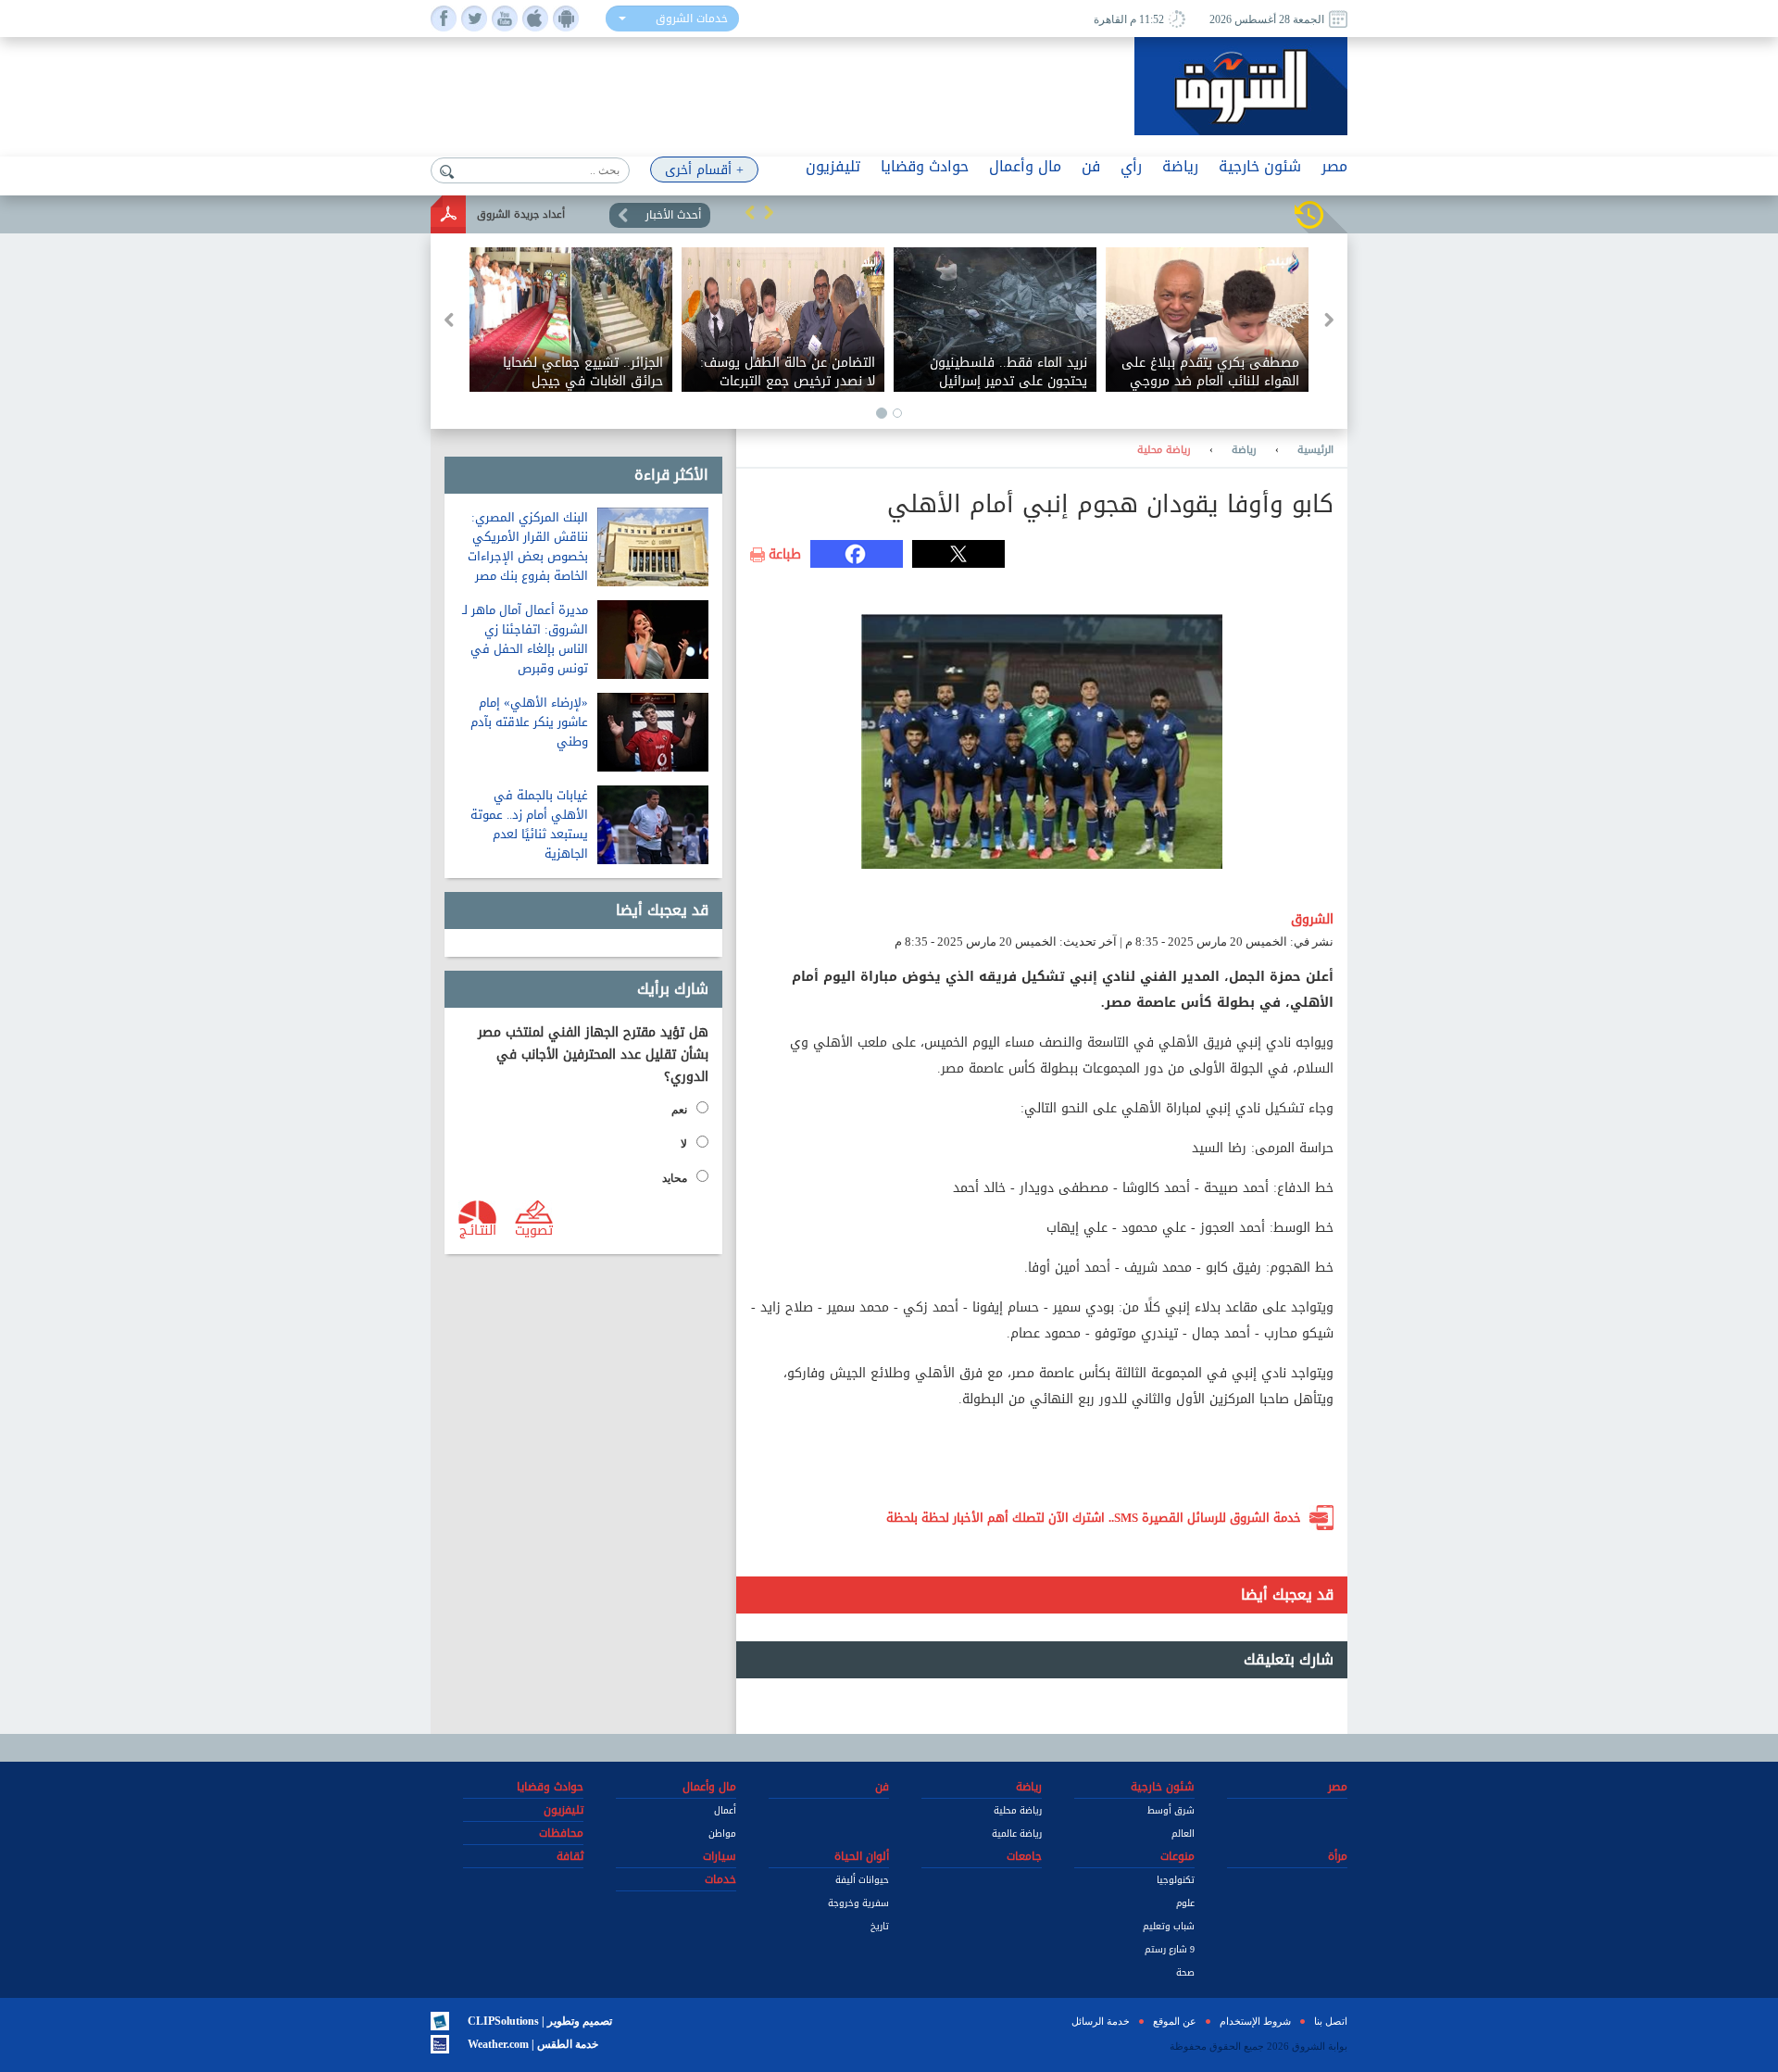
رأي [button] (1131, 166)
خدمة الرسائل (1101, 2021)
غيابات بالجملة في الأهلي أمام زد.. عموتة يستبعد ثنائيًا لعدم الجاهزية (529, 824)
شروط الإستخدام (1255, 2021)
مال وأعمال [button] (1025, 166)
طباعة (785, 555)
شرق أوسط (1171, 1810)
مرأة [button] (1338, 1856)
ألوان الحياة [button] (862, 1856)
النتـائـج (478, 1229)
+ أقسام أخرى (704, 170)
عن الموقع (1175, 2021)
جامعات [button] (1024, 1856)
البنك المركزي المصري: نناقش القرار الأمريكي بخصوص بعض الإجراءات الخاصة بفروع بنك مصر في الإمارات (528, 556)
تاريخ (880, 1926)
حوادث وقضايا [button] (925, 166)
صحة (1185, 1972)
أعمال (725, 1810)
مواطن (722, 1833)
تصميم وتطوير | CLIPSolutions (540, 2021)
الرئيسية (1315, 450)
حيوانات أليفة (862, 1880)
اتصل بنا (1331, 2021)
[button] (750, 212)
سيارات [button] (720, 1856)
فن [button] (1091, 166)
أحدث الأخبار (673, 215)
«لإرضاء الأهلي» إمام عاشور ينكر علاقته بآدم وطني (529, 722)
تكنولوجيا (1176, 1880)
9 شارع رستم (1170, 1949)
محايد (675, 1178)
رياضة (1244, 450)
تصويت (534, 1229)
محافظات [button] (561, 1833)
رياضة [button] (1180, 166)
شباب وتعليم (1169, 1926)
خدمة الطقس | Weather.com (533, 2044)
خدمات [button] (720, 1879)
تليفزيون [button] (833, 166)
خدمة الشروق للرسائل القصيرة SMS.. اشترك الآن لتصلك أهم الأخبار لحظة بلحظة (1094, 1518)
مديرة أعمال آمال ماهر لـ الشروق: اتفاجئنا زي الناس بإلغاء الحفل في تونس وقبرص (525, 639)
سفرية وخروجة (858, 1903)
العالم (1183, 1833)
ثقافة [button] (570, 1856)
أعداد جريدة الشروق (521, 214)
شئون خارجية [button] (1260, 166)
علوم (1185, 1903)
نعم (679, 1110)
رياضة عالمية (1017, 1833)
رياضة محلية (1164, 450)
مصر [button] (1334, 166)
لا (684, 1144)
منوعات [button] (1177, 1856)
